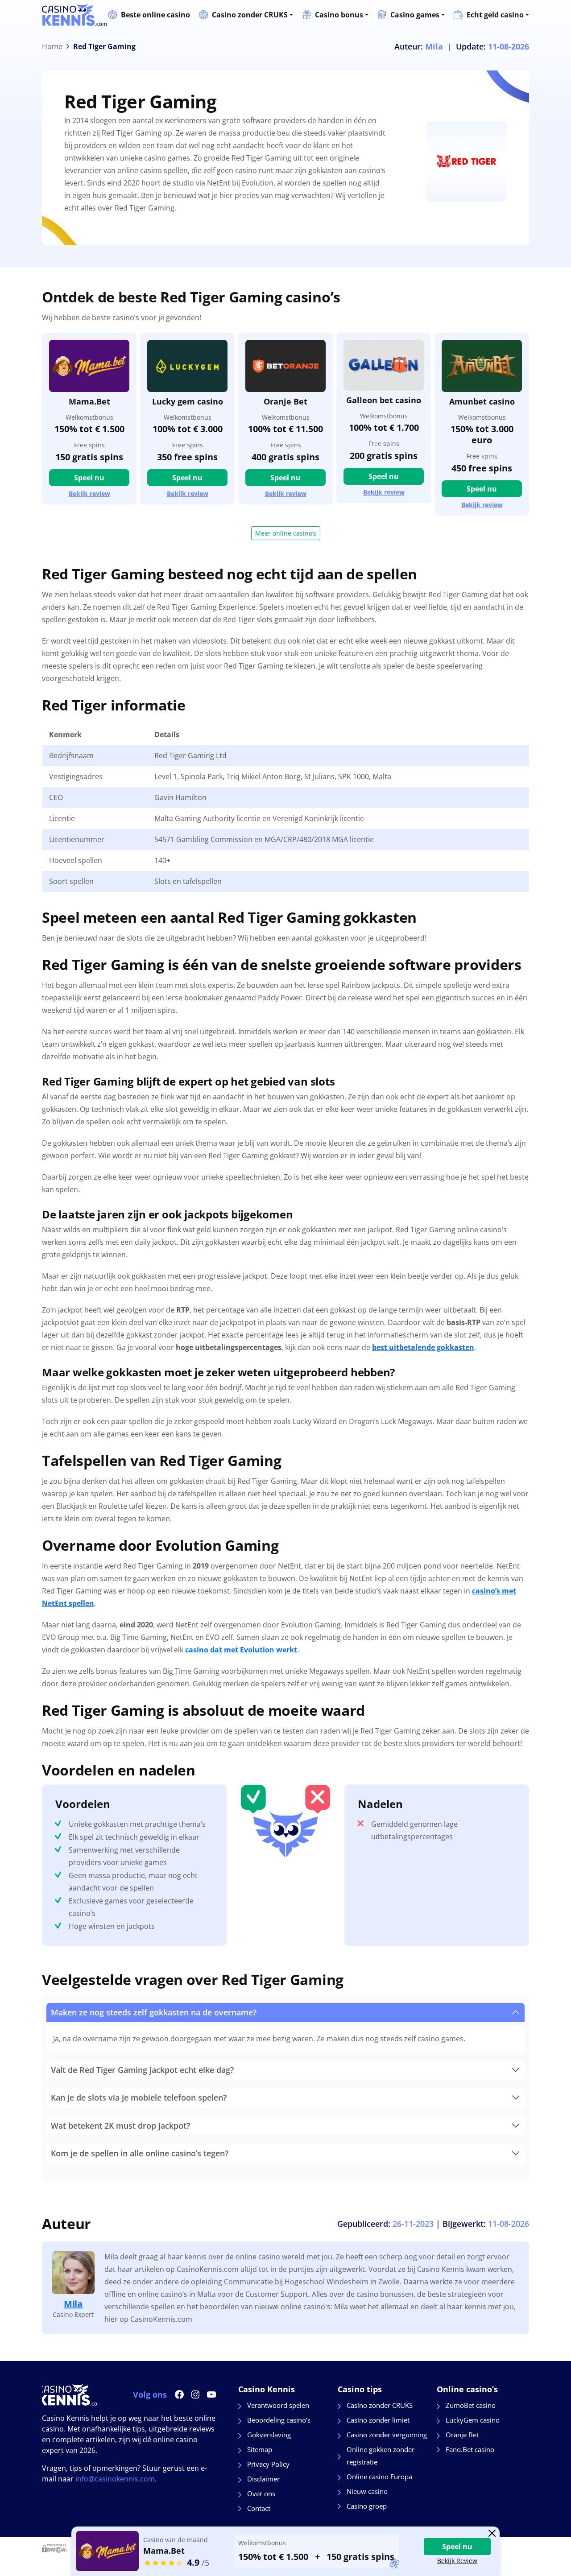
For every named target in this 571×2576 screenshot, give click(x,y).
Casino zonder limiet (378, 2420)
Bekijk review (89, 494)
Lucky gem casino (188, 401)
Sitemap (260, 2449)
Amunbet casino (482, 401)
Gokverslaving (269, 2435)
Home (52, 46)
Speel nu (89, 478)
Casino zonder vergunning (387, 2435)
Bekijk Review (457, 2561)
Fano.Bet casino (470, 2449)
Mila (73, 2304)
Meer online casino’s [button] (286, 533)
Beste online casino (155, 15)
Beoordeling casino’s (279, 2420)
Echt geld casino (495, 15)
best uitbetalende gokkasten (423, 1347)
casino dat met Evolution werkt (241, 1650)
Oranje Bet (285, 401)
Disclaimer (263, 2479)
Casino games (415, 15)
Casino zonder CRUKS (250, 15)
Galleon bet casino (384, 400)
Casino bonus (339, 15)
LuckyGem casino (473, 2420)
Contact (259, 2508)
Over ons (261, 2493)
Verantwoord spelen (278, 2405)
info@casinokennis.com (115, 2479)
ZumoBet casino (471, 2405)
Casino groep (367, 2506)
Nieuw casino (367, 2491)
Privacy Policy (268, 2464)
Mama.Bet (89, 401)
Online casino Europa (379, 2477)
